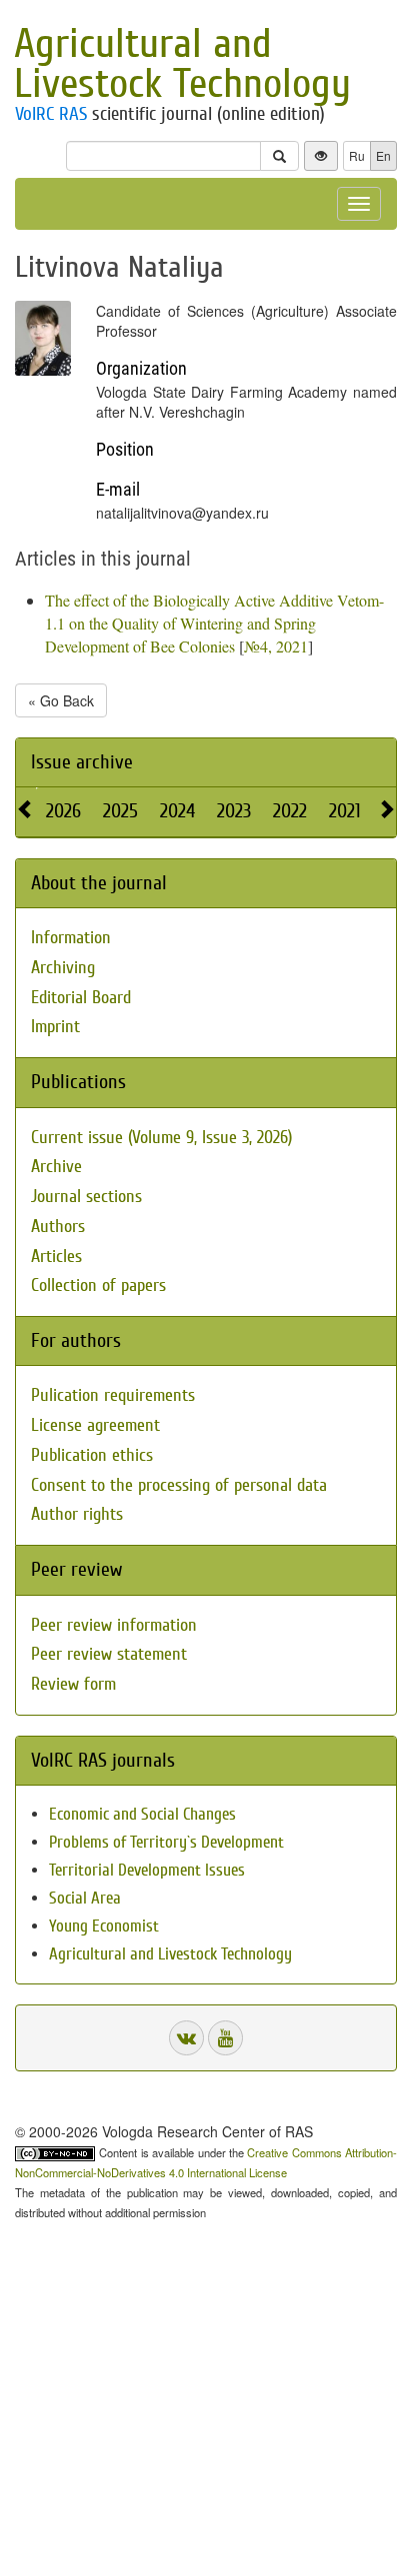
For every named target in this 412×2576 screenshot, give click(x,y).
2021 (345, 811)
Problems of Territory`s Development (166, 1842)
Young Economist (104, 1926)
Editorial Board (81, 998)
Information (71, 938)
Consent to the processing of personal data (179, 1485)
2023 (234, 811)
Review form (73, 1684)
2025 (120, 811)
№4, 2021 (276, 646)
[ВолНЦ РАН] (186, 2038)
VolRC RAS (51, 114)
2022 (290, 811)
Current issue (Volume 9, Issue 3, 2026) (161, 1138)
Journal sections (86, 1197)
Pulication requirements (113, 1395)
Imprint (55, 1027)
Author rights (77, 1514)
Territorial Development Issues (147, 1870)
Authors (58, 1227)
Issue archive (82, 762)
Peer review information (114, 1625)
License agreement (95, 1425)
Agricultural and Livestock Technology (182, 64)
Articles (56, 1257)
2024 (177, 811)
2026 (63, 811)
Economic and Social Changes (142, 1814)
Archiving (63, 968)
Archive (56, 1167)
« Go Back (61, 700)
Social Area (85, 1898)
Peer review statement (109, 1654)
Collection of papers (98, 1286)
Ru (357, 155)
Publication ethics (92, 1455)
